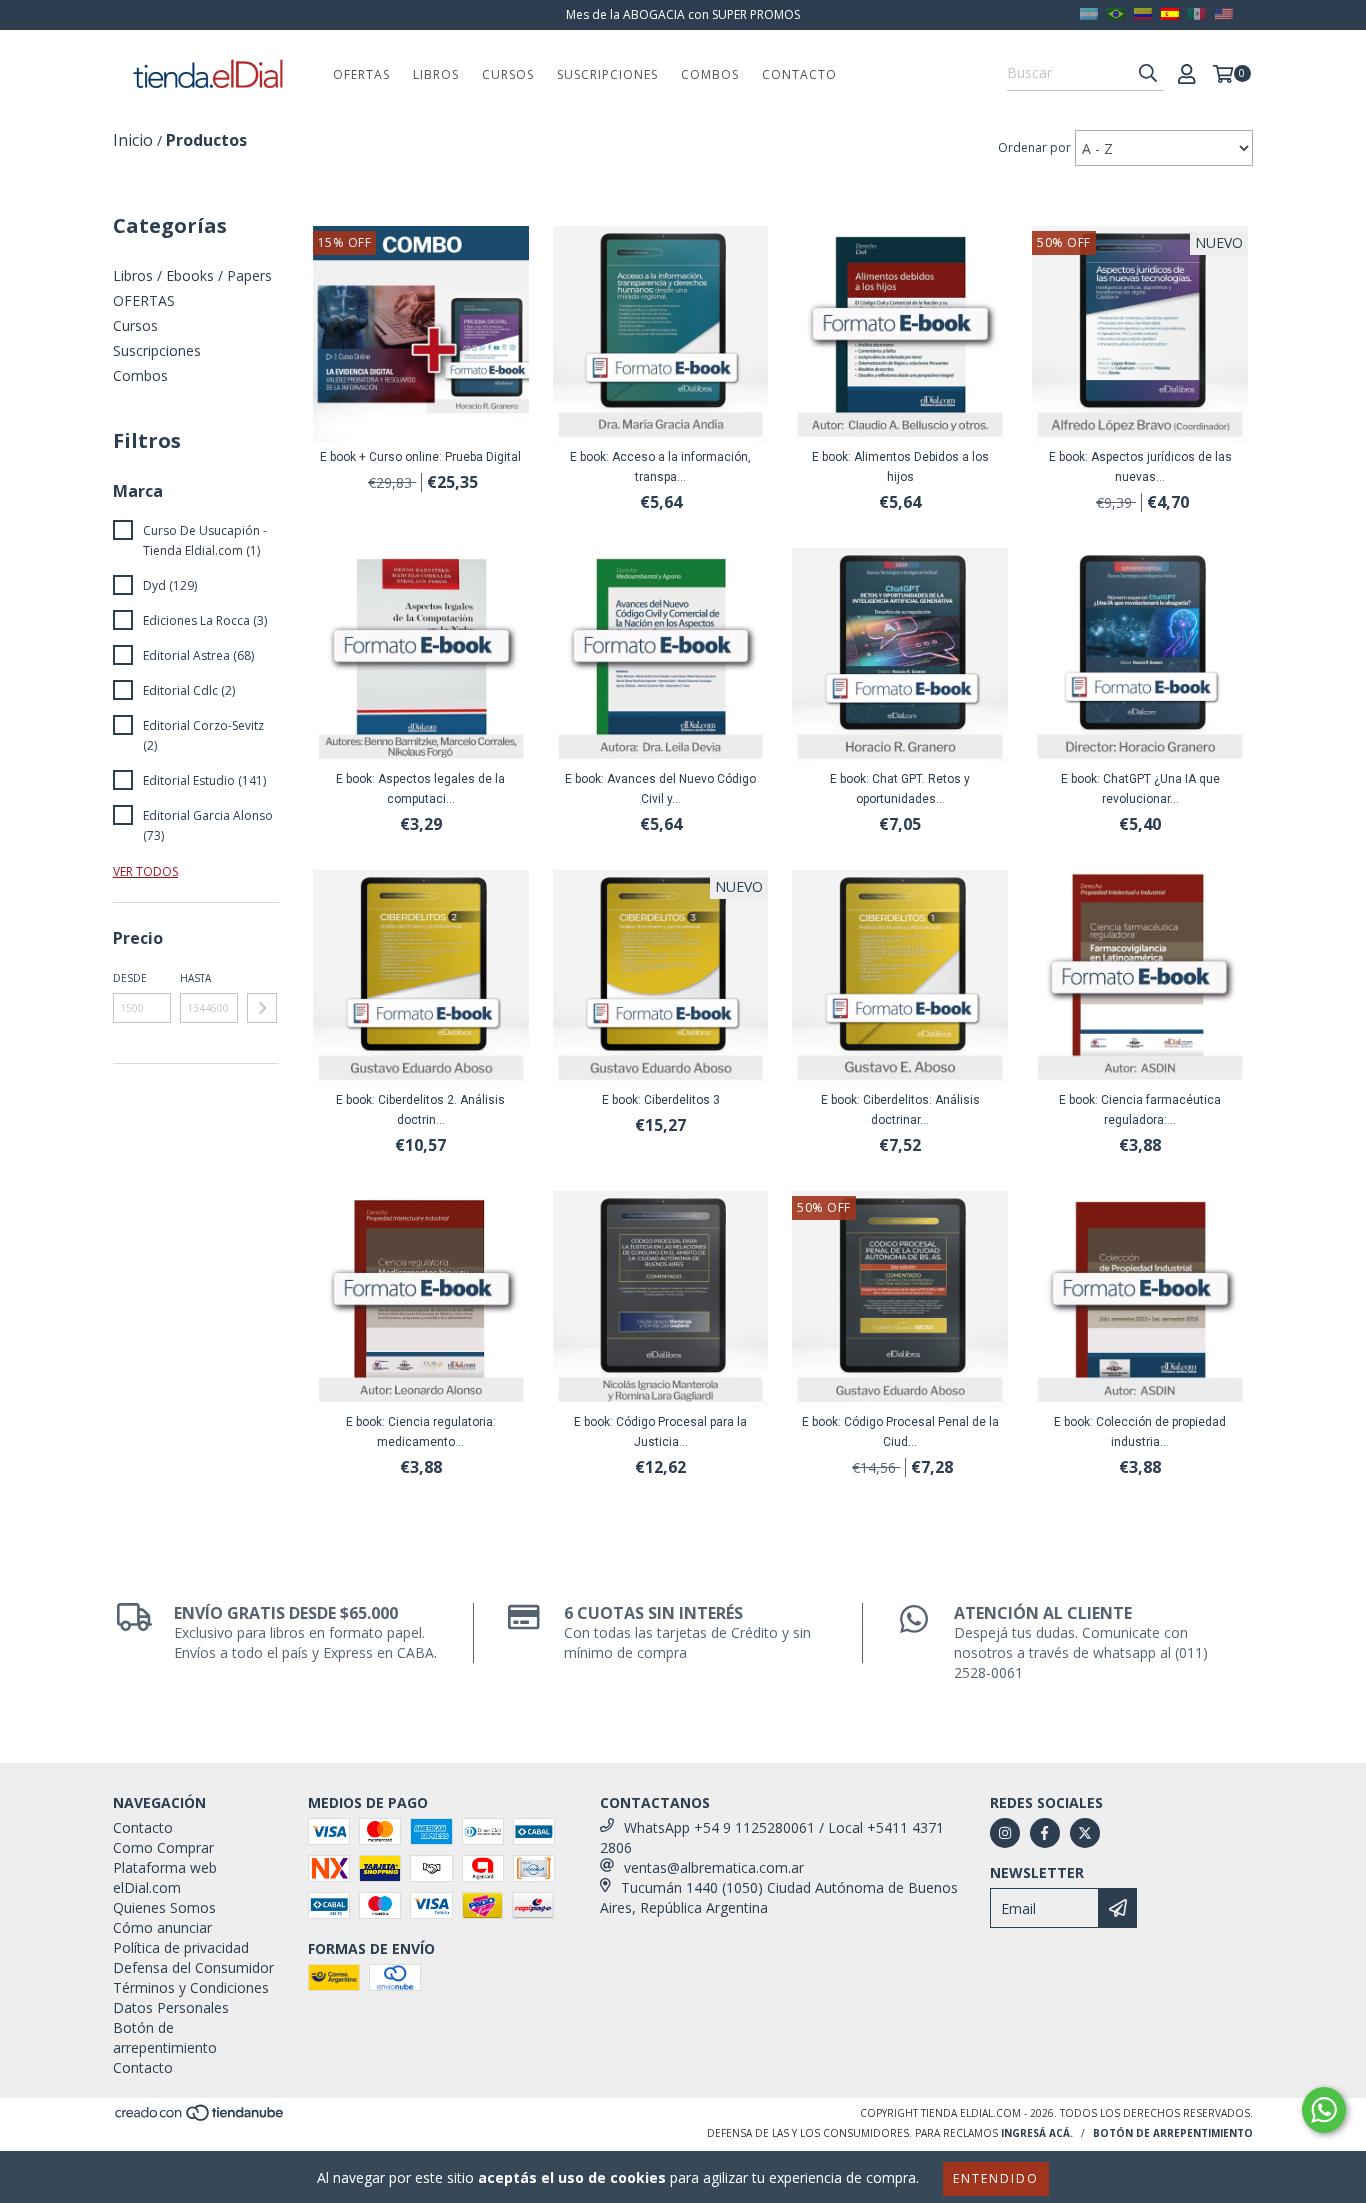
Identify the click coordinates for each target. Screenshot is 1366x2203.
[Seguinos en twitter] (1085, 1833)
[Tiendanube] (200, 2119)
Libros (436, 74)
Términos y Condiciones (191, 1987)
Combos (710, 74)
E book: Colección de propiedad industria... (1140, 1432)
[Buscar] (1148, 73)
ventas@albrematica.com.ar (714, 1867)
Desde (130, 978)
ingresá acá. (1037, 2133)
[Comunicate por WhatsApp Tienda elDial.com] (1324, 2110)
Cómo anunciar (162, 1927)
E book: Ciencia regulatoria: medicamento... (421, 1432)
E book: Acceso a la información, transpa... (660, 467)
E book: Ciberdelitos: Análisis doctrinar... (900, 1110)
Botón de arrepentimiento (165, 2037)
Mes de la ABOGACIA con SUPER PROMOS (683, 14)
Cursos (508, 74)
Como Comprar (163, 1847)
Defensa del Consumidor (193, 1967)
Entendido (996, 2178)
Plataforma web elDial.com (165, 1877)
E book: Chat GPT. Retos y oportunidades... (900, 789)
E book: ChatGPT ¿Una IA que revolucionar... (1140, 789)
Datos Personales (171, 2007)
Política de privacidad (181, 1947)
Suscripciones (607, 74)
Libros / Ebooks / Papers (192, 275)
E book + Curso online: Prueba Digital (420, 457)
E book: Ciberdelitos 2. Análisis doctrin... (420, 1110)
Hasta (195, 978)
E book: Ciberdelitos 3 (661, 1100)
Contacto (799, 74)
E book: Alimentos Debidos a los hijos (900, 467)
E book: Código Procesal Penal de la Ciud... (900, 1432)
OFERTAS (361, 74)
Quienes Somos (164, 1907)
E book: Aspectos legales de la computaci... (420, 789)
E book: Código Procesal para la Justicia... (660, 1432)
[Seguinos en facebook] (1045, 1833)
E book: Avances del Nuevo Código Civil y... (660, 789)
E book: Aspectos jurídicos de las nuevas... (1140, 467)
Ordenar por (1034, 147)
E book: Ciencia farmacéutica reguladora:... (1140, 1110)
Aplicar (262, 1008)
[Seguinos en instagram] (1005, 1833)
